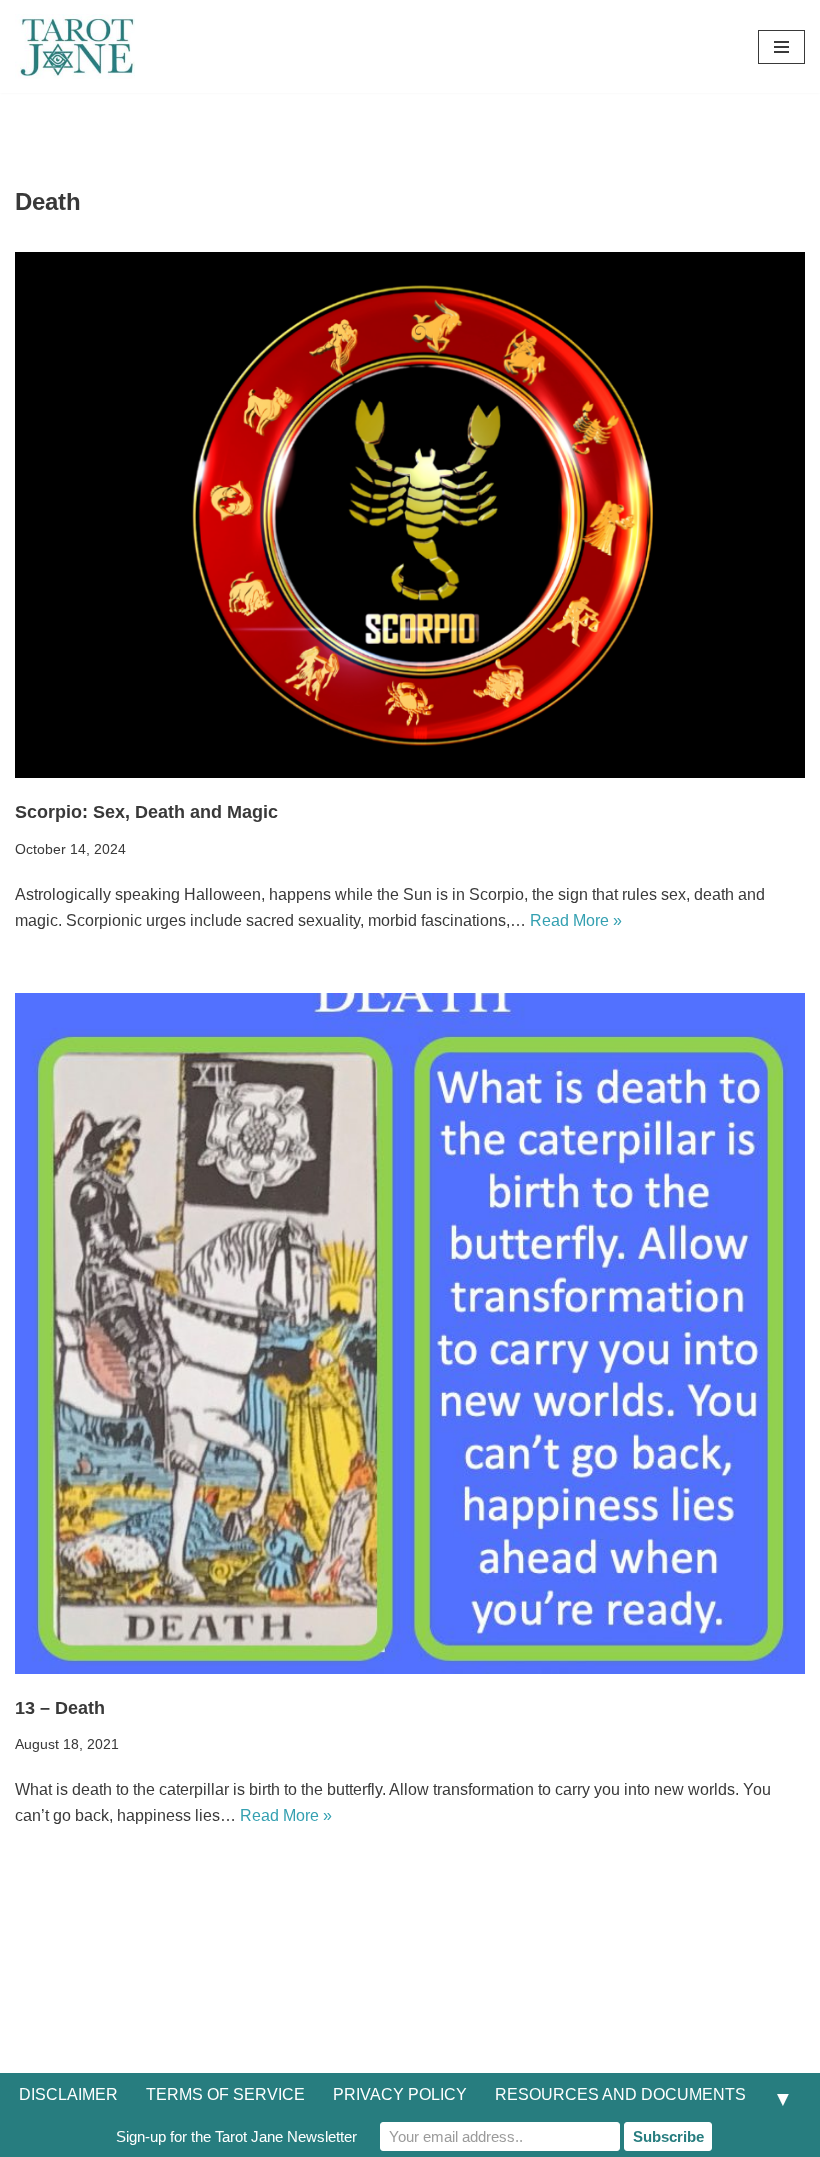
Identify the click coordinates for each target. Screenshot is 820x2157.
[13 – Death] (410, 1333)
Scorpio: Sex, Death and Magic (146, 812)
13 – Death (60, 1708)
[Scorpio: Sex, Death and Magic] (410, 515)
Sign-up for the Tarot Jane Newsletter (236, 2136)
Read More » (576, 920)
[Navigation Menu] (781, 47)
